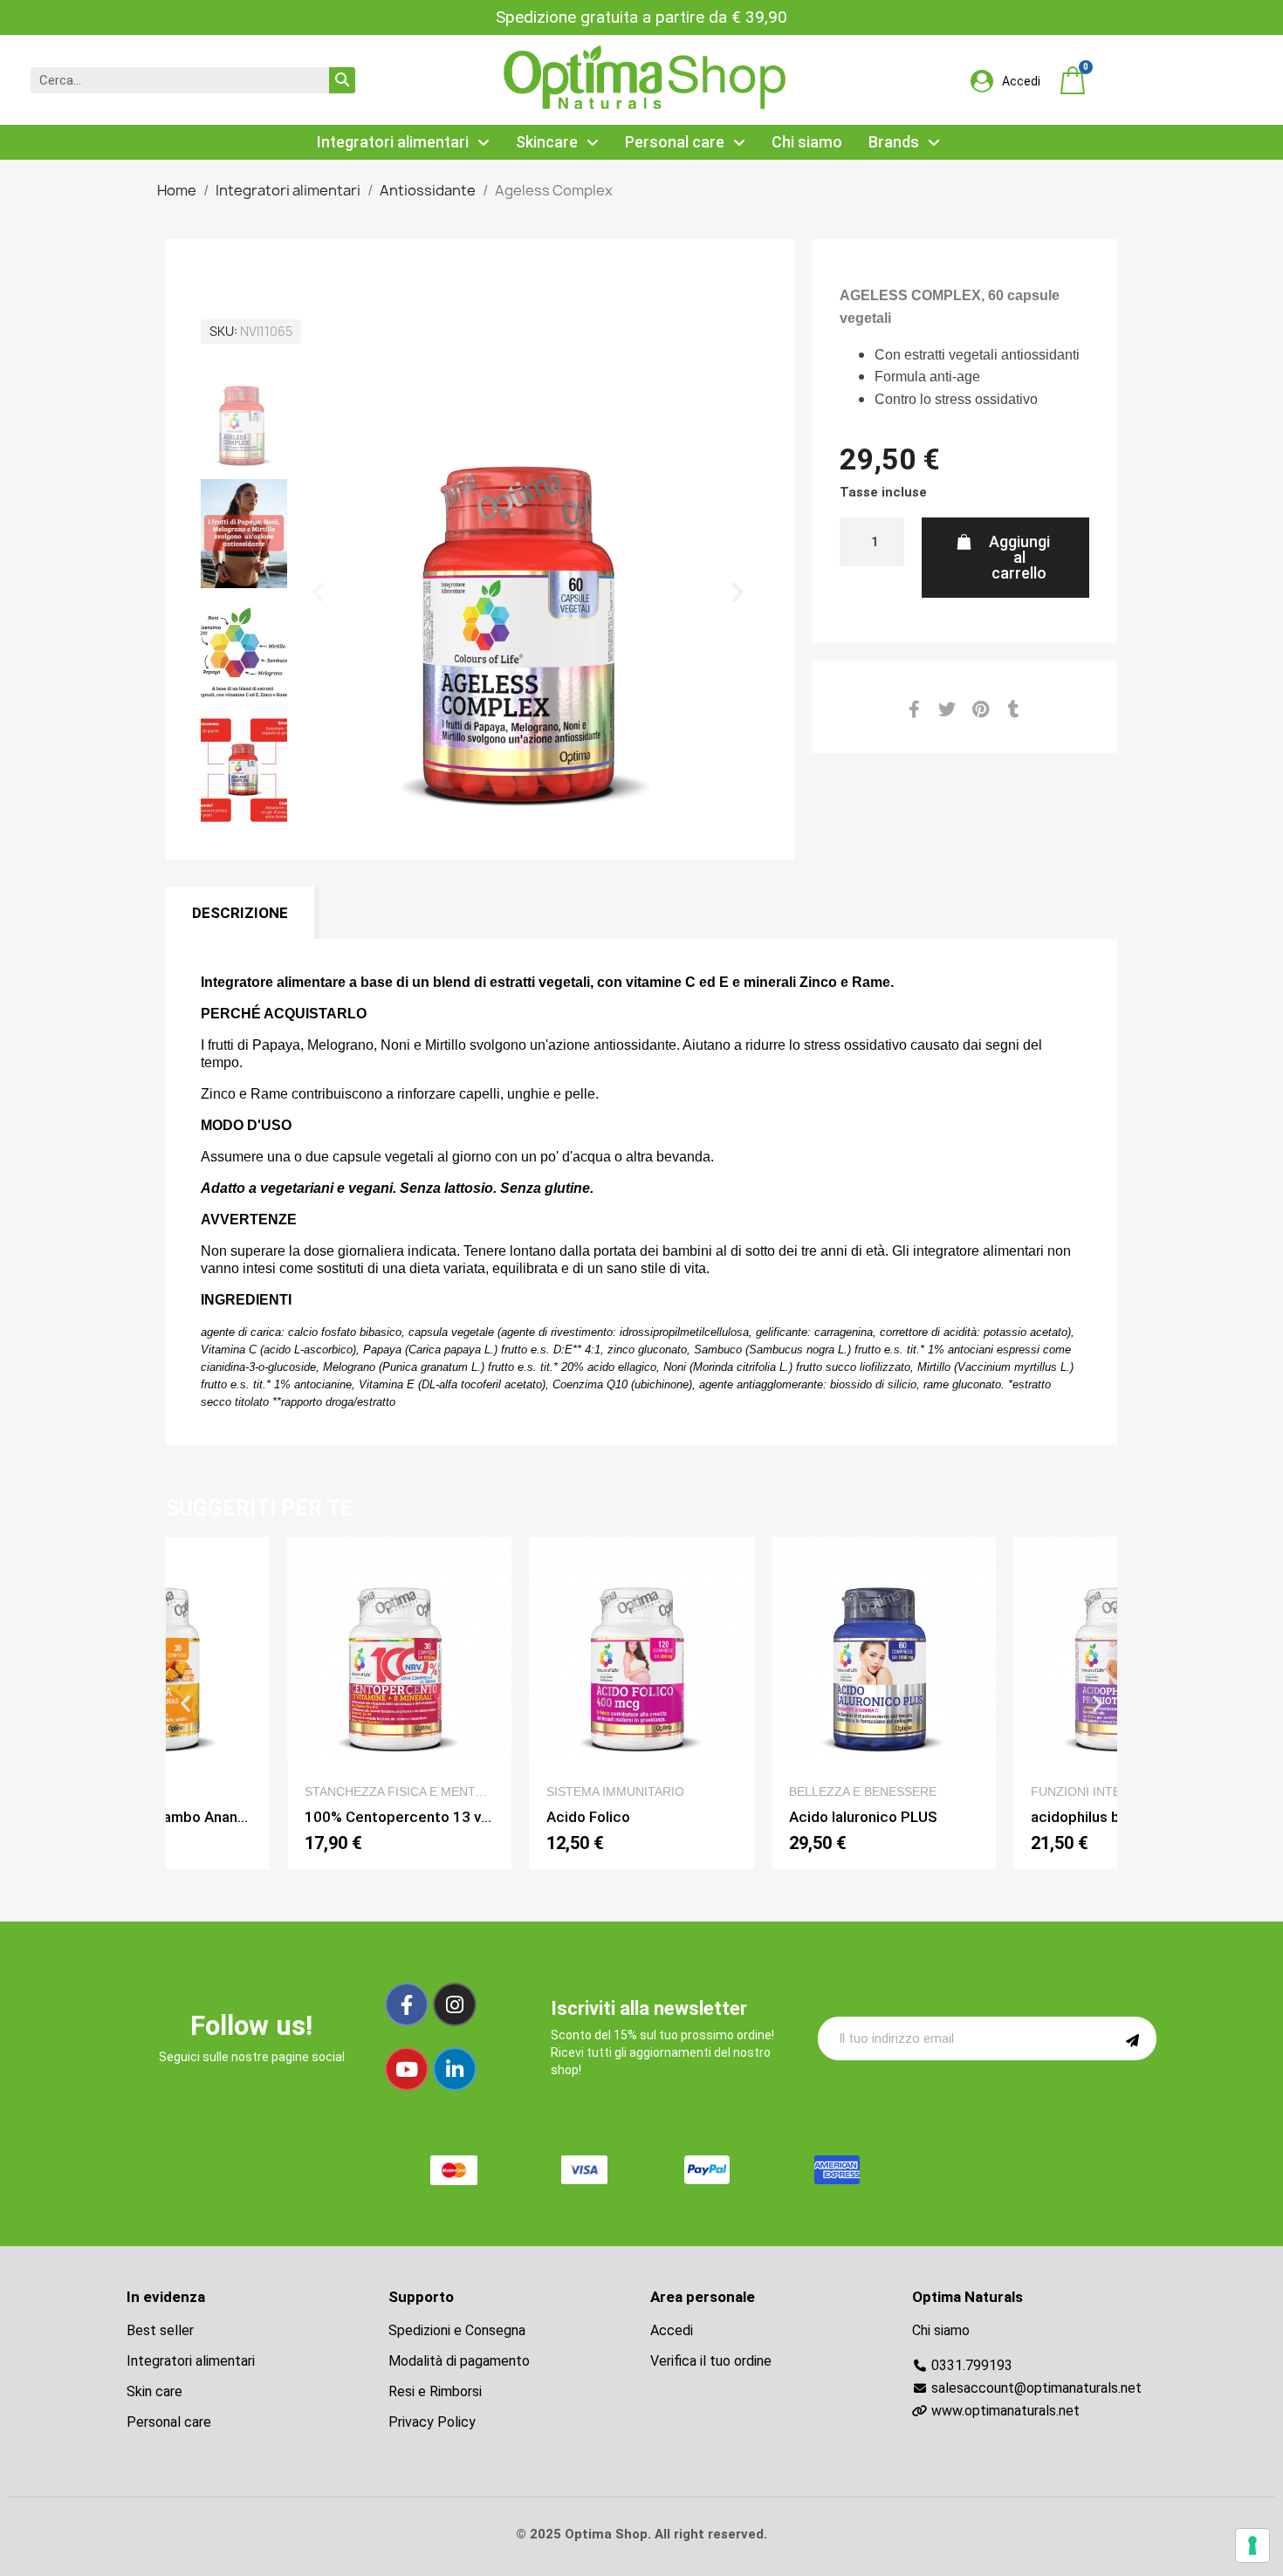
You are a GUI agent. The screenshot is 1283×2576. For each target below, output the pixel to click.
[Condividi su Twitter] (947, 709)
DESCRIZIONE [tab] (240, 913)
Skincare (547, 142)
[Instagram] (455, 2004)
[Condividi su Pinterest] (980, 709)
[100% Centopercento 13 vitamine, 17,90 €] (400, 1703)
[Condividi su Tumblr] (1013, 709)
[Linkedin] (455, 2069)
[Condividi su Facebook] (914, 709)
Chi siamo (807, 142)
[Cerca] (342, 80)
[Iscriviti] (1132, 2038)
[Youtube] (407, 2069)
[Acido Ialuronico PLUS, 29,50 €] (884, 1703)
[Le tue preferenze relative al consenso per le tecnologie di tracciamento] (1252, 2545)
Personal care (675, 142)
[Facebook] (407, 2004)
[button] (1073, 80)
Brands (894, 142)
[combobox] (168, 80)
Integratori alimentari (393, 142)
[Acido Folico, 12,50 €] (641, 1703)
